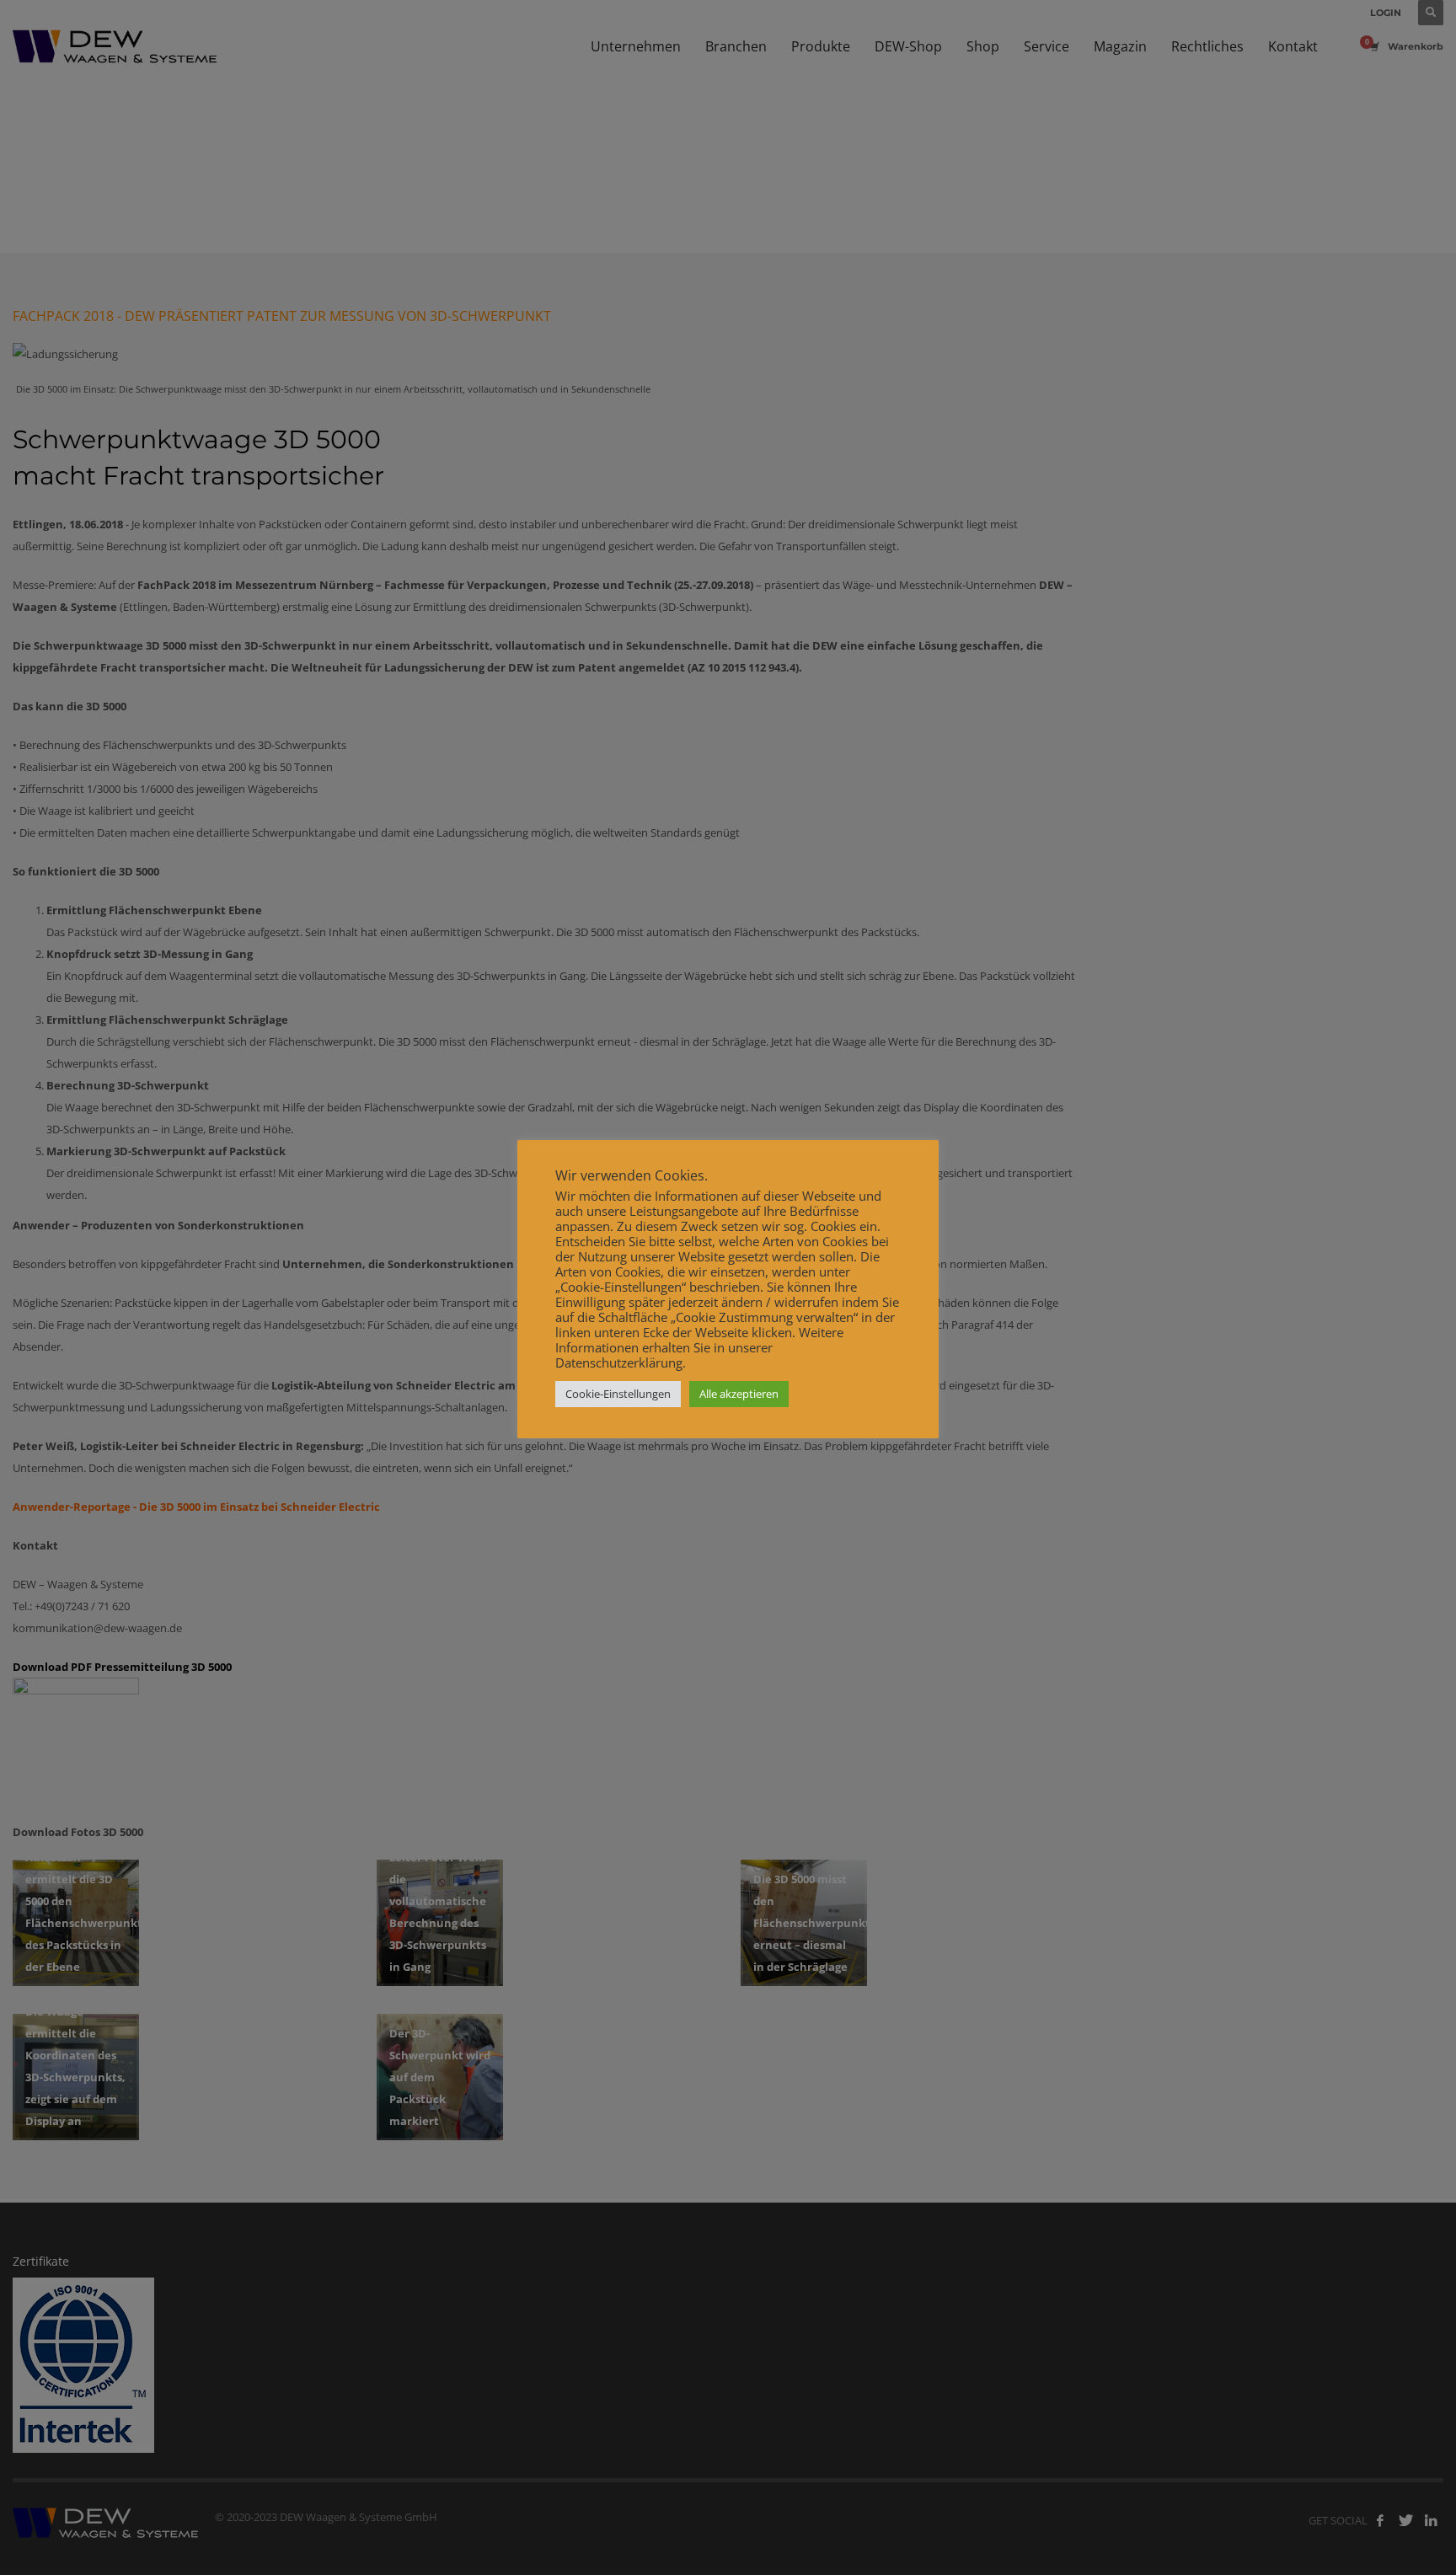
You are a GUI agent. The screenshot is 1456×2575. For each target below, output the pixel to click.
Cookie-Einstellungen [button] (618, 1394)
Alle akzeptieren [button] (739, 1394)
